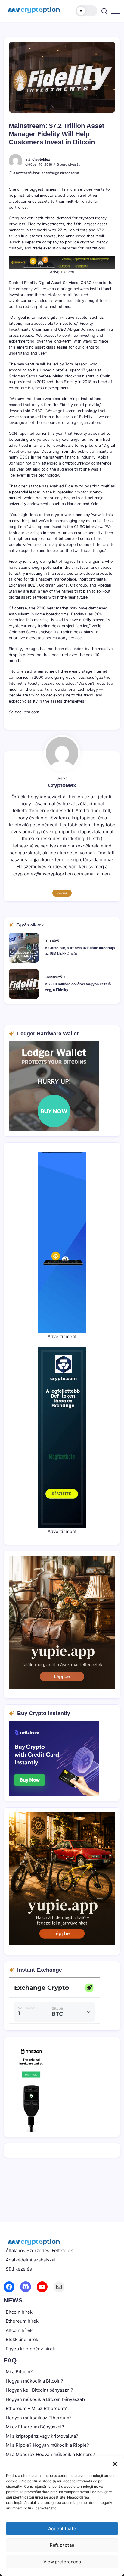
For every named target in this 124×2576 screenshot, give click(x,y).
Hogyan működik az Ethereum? (39, 2418)
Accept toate (62, 2529)
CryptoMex (41, 159)
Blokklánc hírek (22, 2339)
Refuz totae (62, 2545)
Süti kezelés (19, 2269)
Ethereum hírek (22, 2321)
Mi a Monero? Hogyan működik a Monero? (50, 2454)
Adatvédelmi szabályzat (31, 2260)
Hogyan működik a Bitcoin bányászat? (46, 2399)
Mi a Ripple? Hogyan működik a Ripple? (47, 2445)
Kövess (62, 893)
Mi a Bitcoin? (19, 2372)
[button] (115, 2464)
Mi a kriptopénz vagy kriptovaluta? (42, 2436)
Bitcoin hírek (19, 2312)
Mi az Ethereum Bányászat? (35, 2427)
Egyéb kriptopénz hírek (30, 2349)
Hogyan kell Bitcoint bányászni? (39, 2390)
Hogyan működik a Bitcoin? (34, 2381)
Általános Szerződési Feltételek (39, 2250)
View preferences (62, 2562)
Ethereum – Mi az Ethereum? (36, 2408)
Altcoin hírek (19, 2330)
